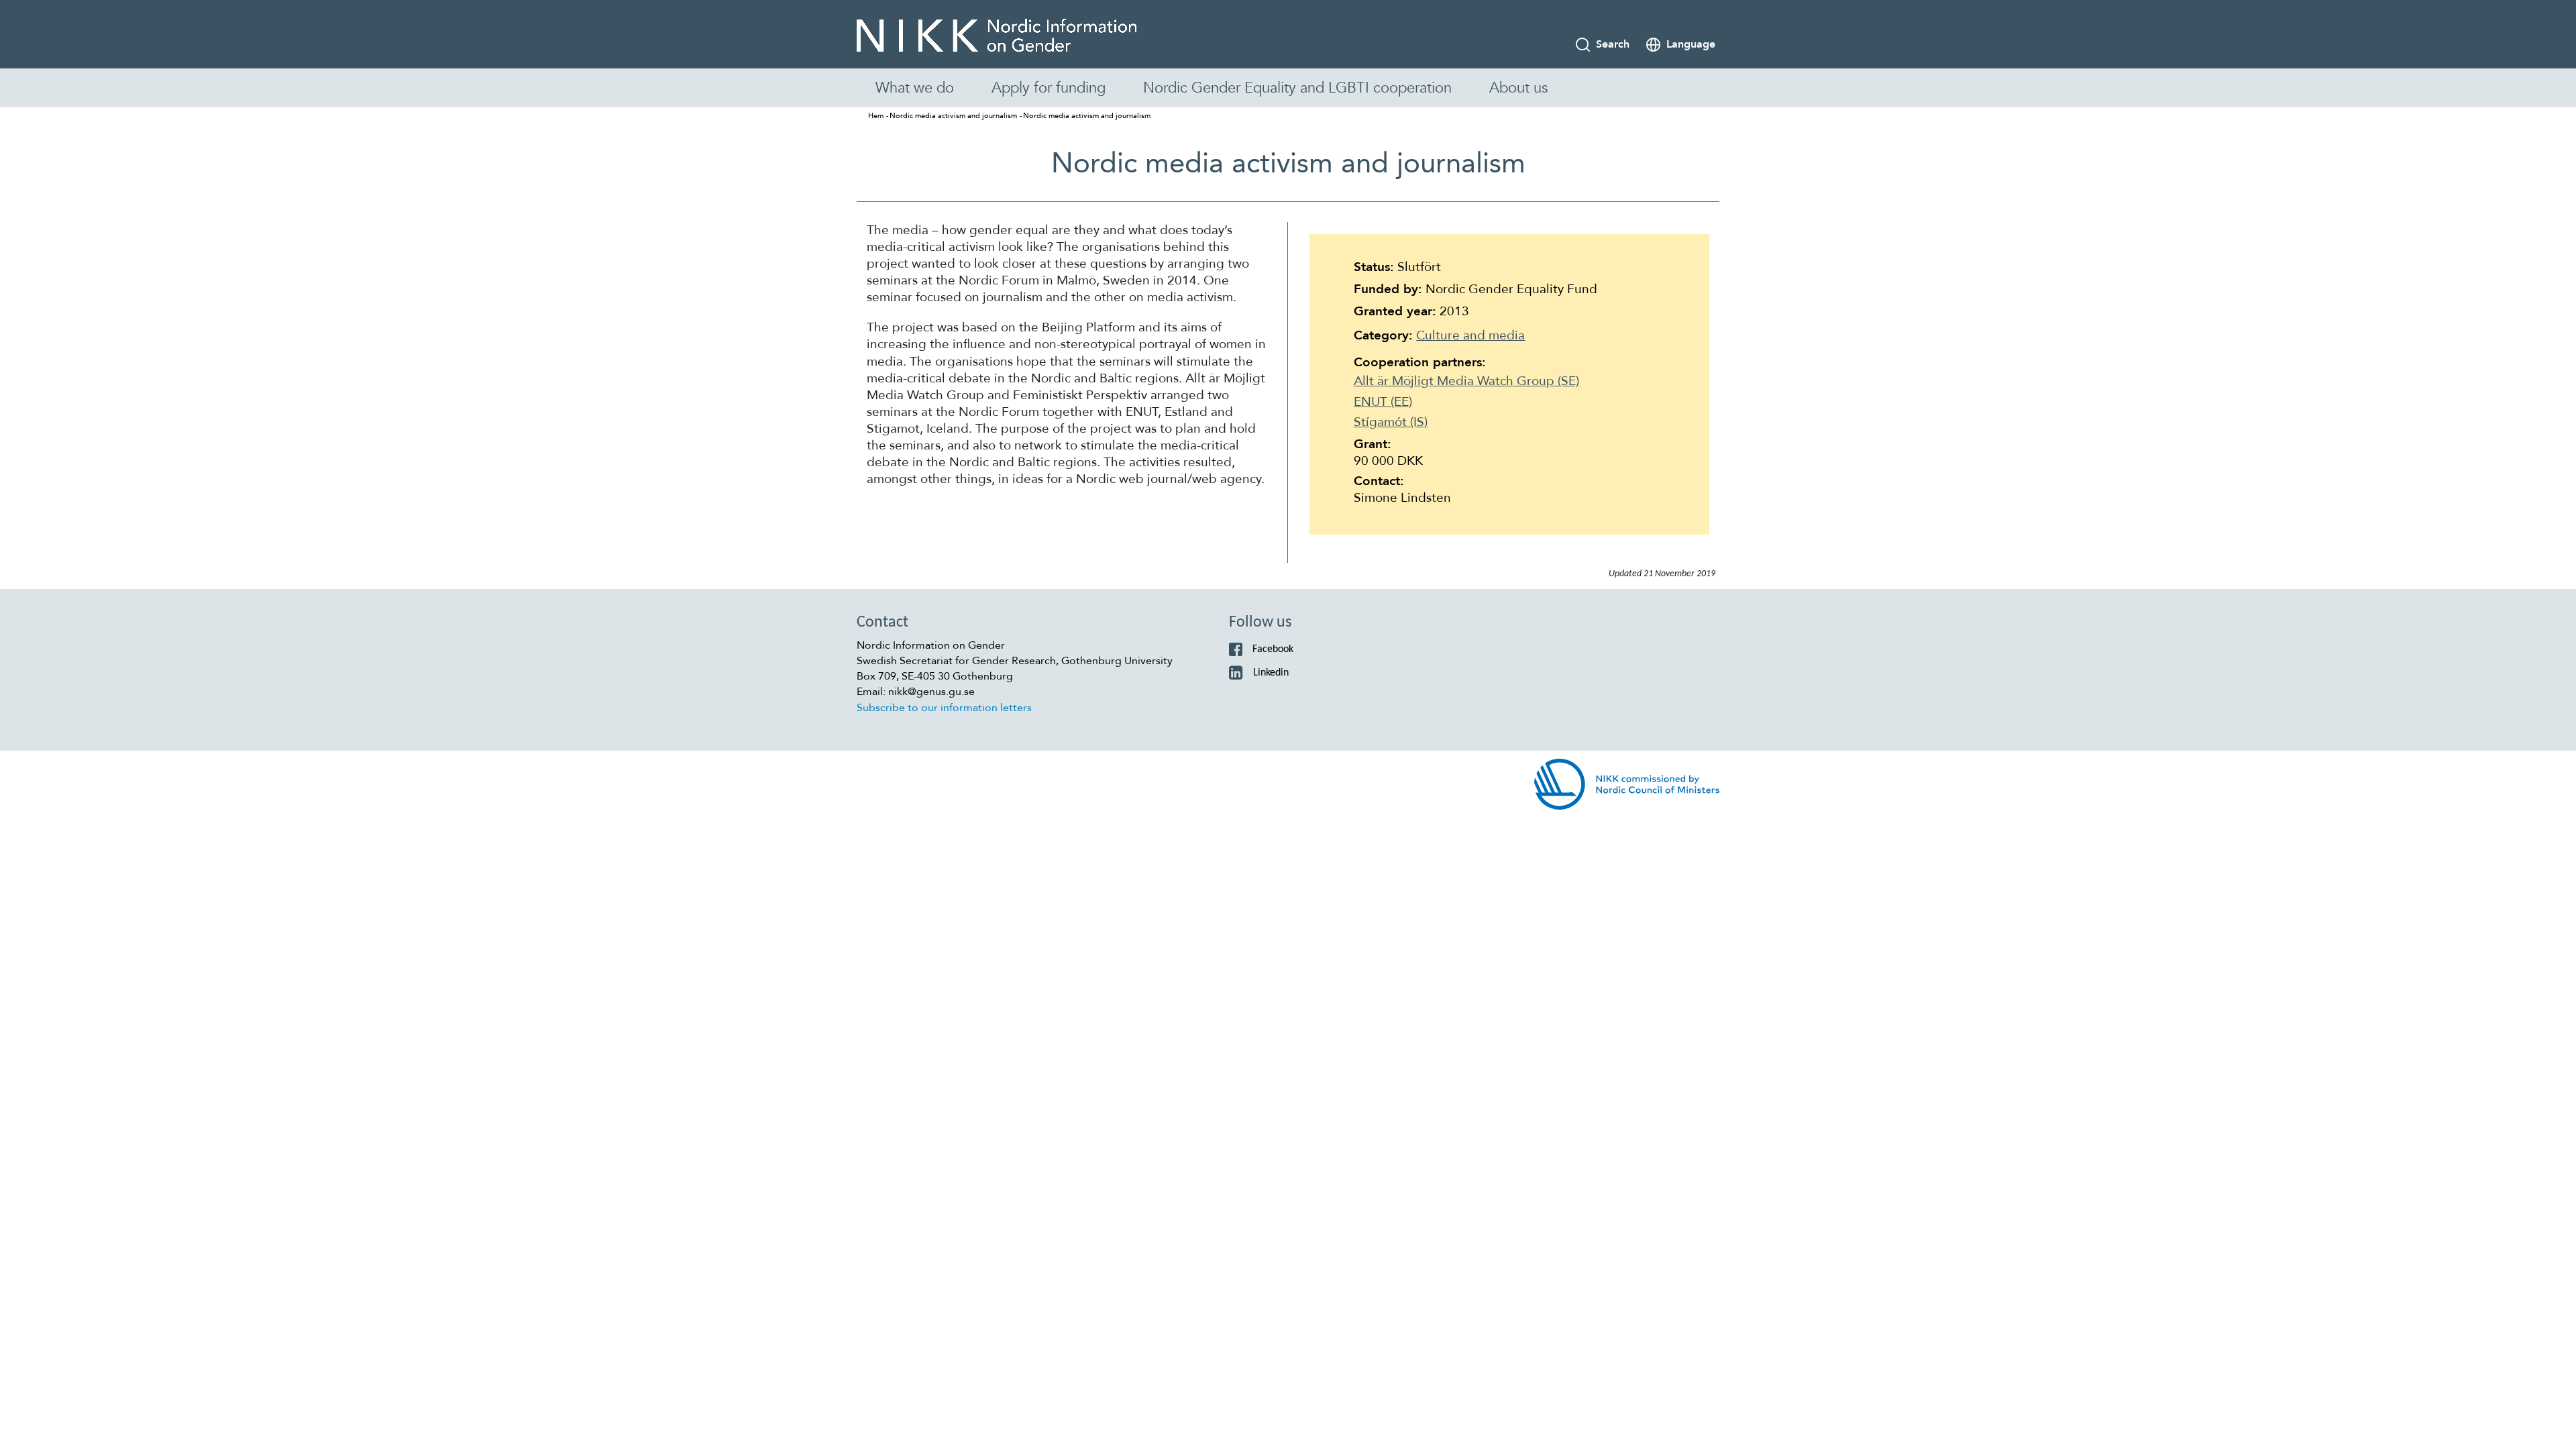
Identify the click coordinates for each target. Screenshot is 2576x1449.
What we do (915, 88)
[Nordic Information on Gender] (997, 36)
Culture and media (1470, 335)
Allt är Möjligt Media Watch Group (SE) (1466, 381)
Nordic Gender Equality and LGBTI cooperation (1297, 88)
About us (1518, 88)
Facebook (1273, 649)
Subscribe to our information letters (944, 708)
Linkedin (1271, 673)
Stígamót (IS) (1391, 422)
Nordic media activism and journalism (953, 116)
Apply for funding (1049, 88)
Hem (876, 116)
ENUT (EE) (1383, 402)
